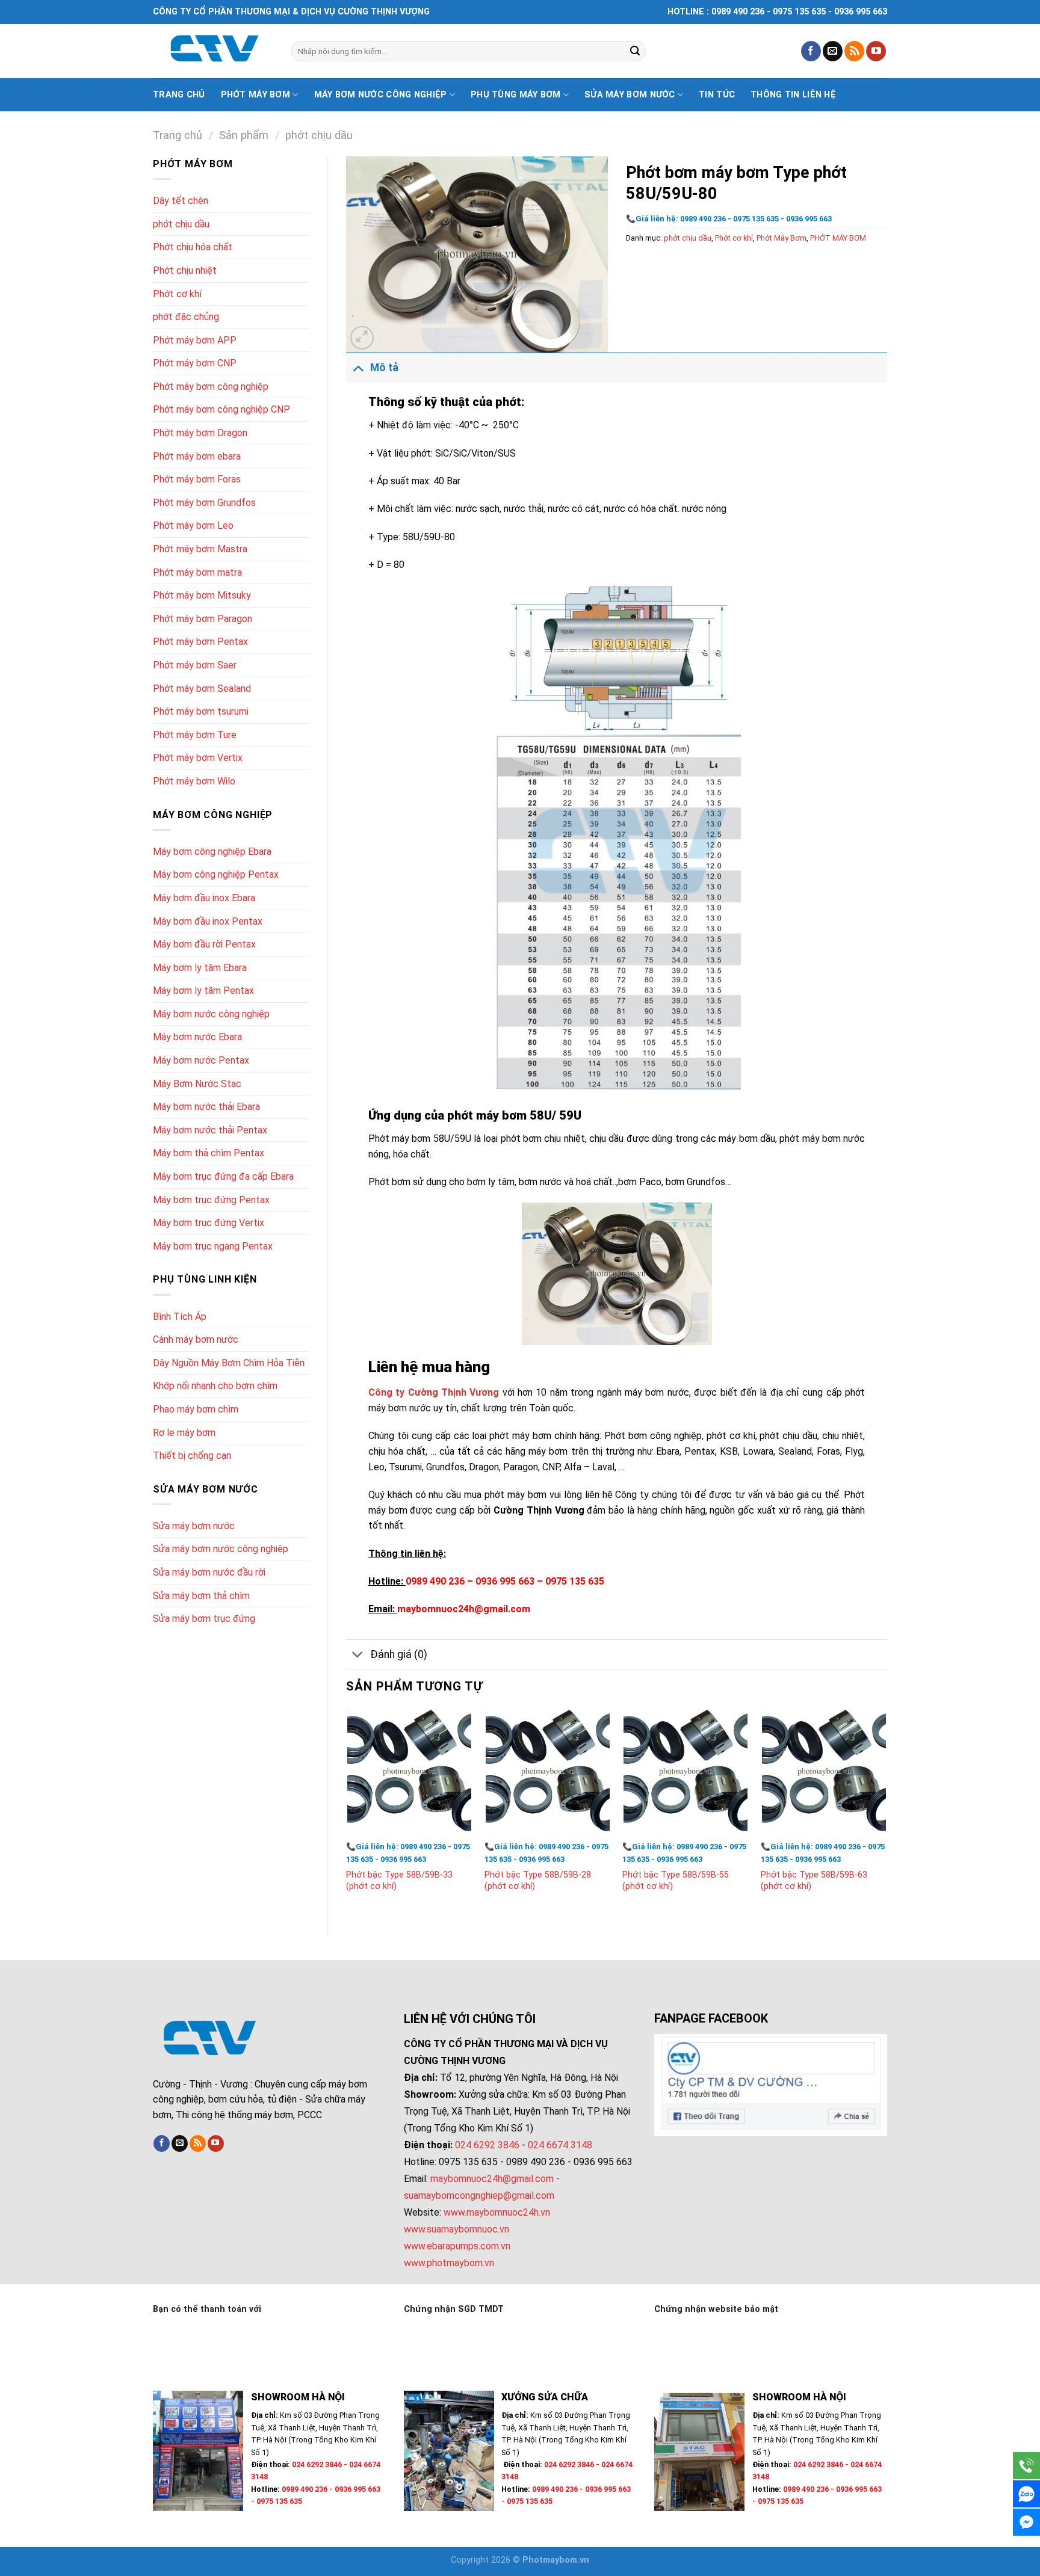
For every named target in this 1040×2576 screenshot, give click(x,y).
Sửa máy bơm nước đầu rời (209, 1572)
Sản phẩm (244, 135)
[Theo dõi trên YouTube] (876, 51)
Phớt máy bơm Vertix (198, 758)
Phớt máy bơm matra (197, 572)
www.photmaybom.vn (449, 2263)
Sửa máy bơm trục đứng (204, 1619)
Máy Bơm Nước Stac (197, 1084)
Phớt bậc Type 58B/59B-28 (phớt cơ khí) (538, 1881)
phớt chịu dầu (319, 135)
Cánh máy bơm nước (196, 1339)
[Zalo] (1026, 2494)
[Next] (887, 1812)
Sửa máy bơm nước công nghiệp (221, 1549)
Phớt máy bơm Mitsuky (202, 595)
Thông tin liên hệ (793, 95)
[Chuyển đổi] (358, 367)
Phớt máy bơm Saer (195, 665)
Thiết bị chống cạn (192, 1456)
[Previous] (347, 1812)
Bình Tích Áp (180, 1317)
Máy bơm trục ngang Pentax (213, 1246)
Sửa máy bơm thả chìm (201, 1596)
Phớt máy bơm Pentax (200, 642)
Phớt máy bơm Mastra (200, 549)
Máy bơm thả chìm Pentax (209, 1153)
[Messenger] (1026, 2522)
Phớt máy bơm (255, 95)
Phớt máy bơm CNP (195, 363)
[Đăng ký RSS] (854, 51)
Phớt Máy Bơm (782, 238)
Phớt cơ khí (177, 294)
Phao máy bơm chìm (196, 1409)
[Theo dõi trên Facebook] (811, 51)
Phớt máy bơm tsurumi (201, 711)
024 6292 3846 (487, 2145)
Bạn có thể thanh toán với (207, 2309)
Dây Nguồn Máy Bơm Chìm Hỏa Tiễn (229, 1363)
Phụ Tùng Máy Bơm (516, 95)
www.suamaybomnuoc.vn (457, 2229)
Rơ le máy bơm (184, 1433)
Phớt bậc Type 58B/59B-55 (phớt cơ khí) (676, 1881)
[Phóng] (362, 338)
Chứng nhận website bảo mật (716, 2309)
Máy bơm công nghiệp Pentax (216, 874)
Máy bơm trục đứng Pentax (211, 1200)
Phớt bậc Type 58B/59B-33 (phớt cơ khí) (399, 1881)
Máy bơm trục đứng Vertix (209, 1223)
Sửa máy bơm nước (630, 95)
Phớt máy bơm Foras (197, 479)
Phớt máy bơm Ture (195, 735)
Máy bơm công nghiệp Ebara (212, 852)
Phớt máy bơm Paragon (203, 619)
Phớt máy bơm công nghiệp (211, 387)
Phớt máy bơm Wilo (194, 781)
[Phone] (1026, 2466)
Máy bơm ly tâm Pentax (203, 991)
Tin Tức (717, 95)
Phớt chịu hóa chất (193, 247)
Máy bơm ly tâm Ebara (200, 968)
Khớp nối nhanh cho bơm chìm (215, 1386)
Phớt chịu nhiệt (185, 270)
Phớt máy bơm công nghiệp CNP (221, 409)
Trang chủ (179, 95)
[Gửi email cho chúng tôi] (833, 51)
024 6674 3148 (560, 2145)
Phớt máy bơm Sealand (202, 689)
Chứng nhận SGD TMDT (454, 2309)
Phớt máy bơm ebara (197, 456)
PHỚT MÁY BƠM (838, 238)
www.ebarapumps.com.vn (457, 2246)
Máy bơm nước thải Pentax (210, 1130)
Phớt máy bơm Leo (193, 525)
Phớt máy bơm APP (195, 340)
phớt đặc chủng (186, 317)
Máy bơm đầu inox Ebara (204, 898)
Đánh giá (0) (399, 1654)
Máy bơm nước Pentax (201, 1060)
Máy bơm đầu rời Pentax (204, 944)
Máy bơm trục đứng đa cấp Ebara (223, 1176)
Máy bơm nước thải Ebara (206, 1107)
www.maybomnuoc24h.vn (496, 2212)
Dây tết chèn (181, 201)
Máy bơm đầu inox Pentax (208, 921)
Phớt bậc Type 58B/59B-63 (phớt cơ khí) (814, 1881)
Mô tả (384, 368)
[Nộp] (635, 51)
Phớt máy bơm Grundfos (204, 503)
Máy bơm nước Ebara (197, 1037)
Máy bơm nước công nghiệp (381, 95)
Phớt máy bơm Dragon (200, 433)
